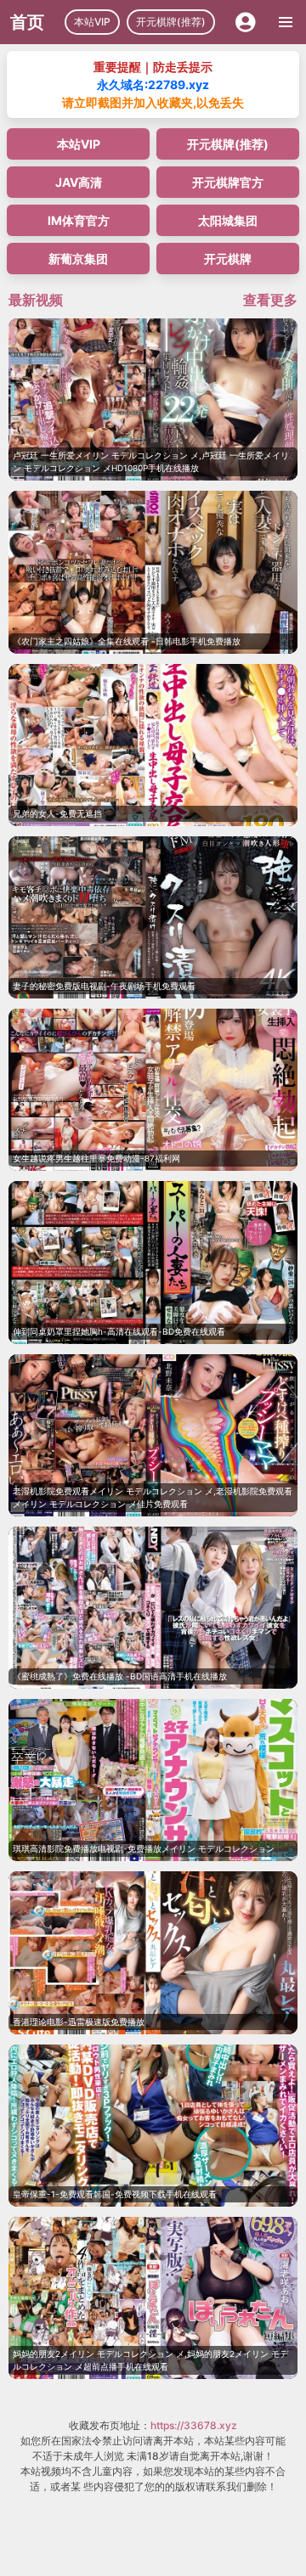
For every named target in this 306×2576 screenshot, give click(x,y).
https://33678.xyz (194, 2425)
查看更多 (270, 300)
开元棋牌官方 (228, 182)
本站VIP (92, 22)
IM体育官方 (79, 220)
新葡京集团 (78, 259)
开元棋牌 (228, 259)
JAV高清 (79, 182)
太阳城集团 (228, 220)
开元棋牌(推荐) (171, 22)
